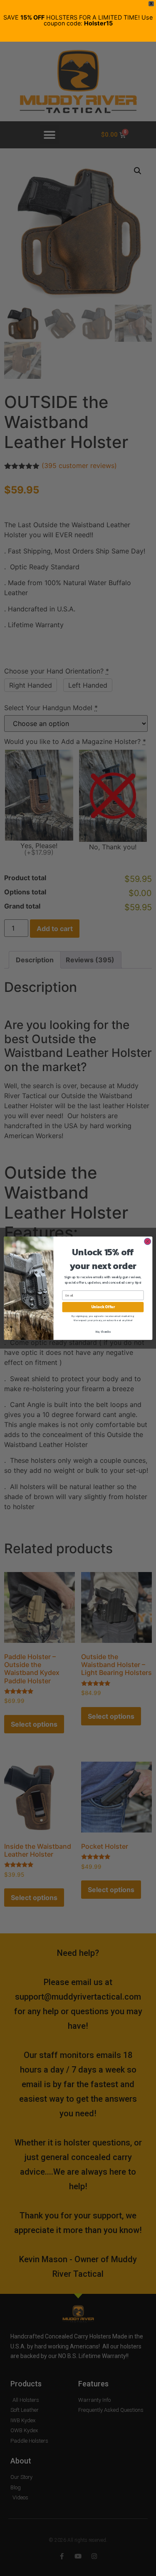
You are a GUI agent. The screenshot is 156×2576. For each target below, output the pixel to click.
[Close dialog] (147, 1241)
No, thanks (103, 1331)
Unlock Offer (103, 1307)
